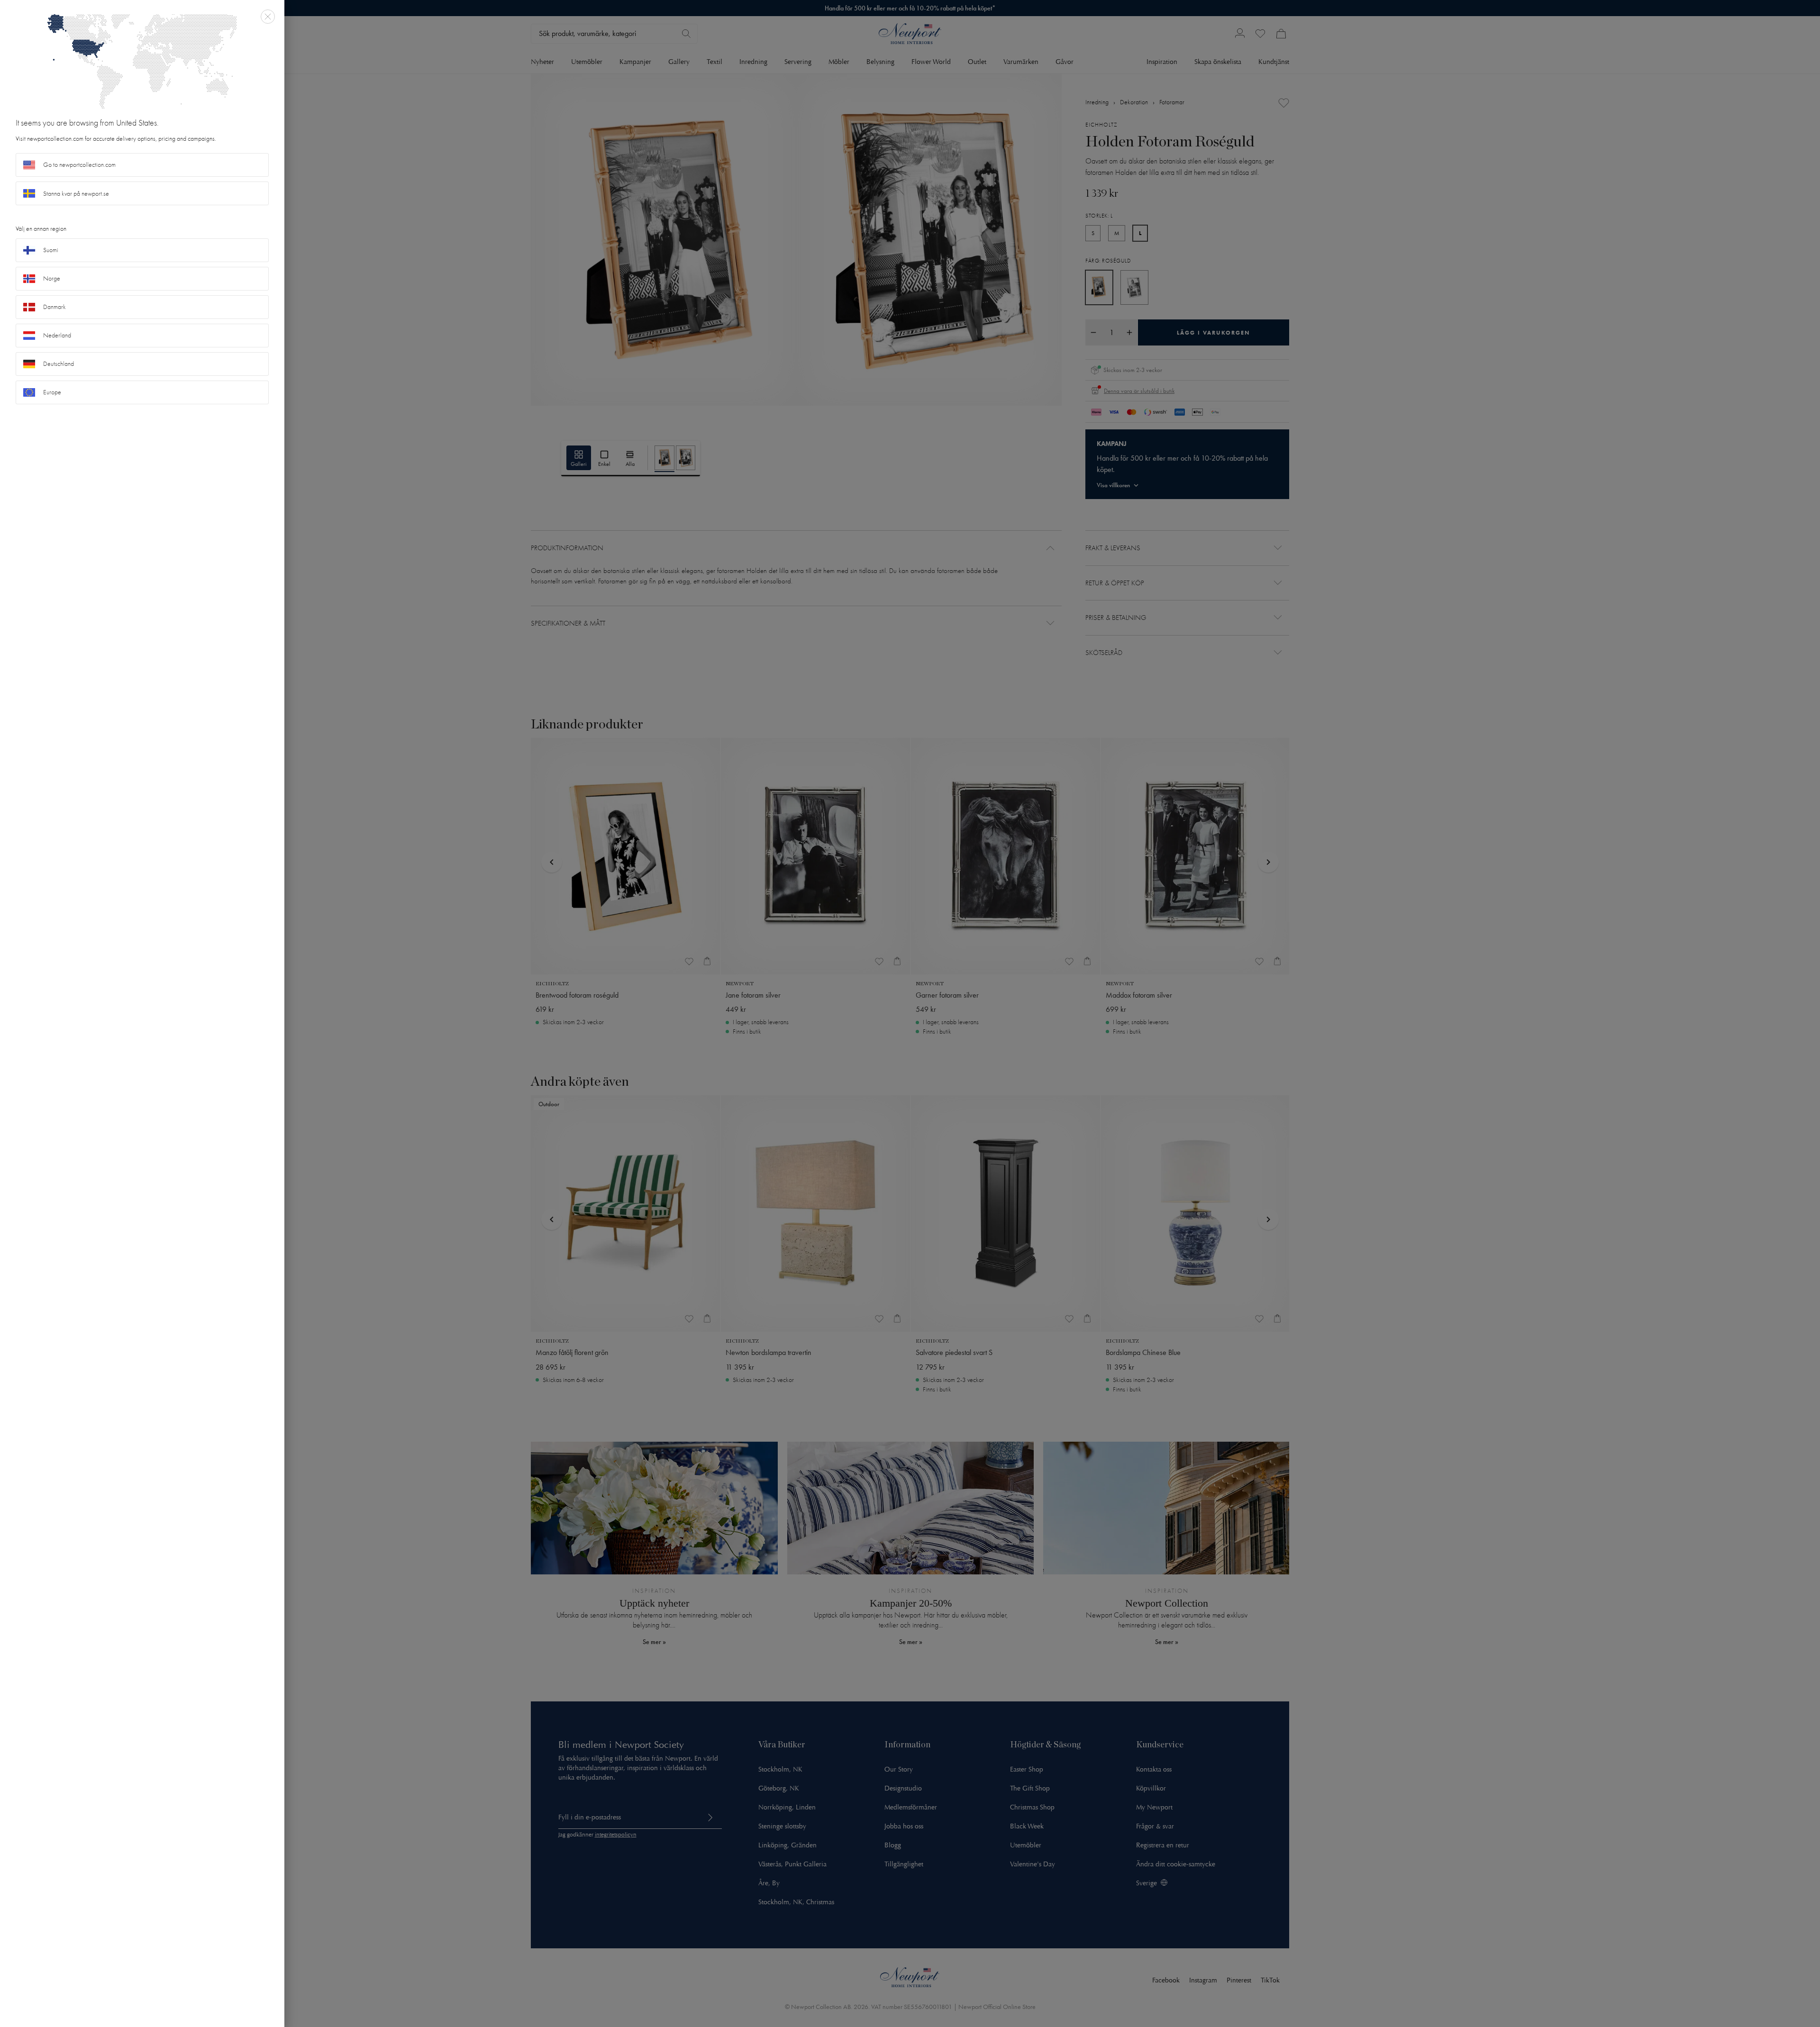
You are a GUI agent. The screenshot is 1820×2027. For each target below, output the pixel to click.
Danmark (55, 307)
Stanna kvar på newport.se (76, 194)
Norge (52, 278)
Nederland (57, 335)
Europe (52, 392)
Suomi (51, 250)
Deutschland (59, 364)
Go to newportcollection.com (79, 165)
